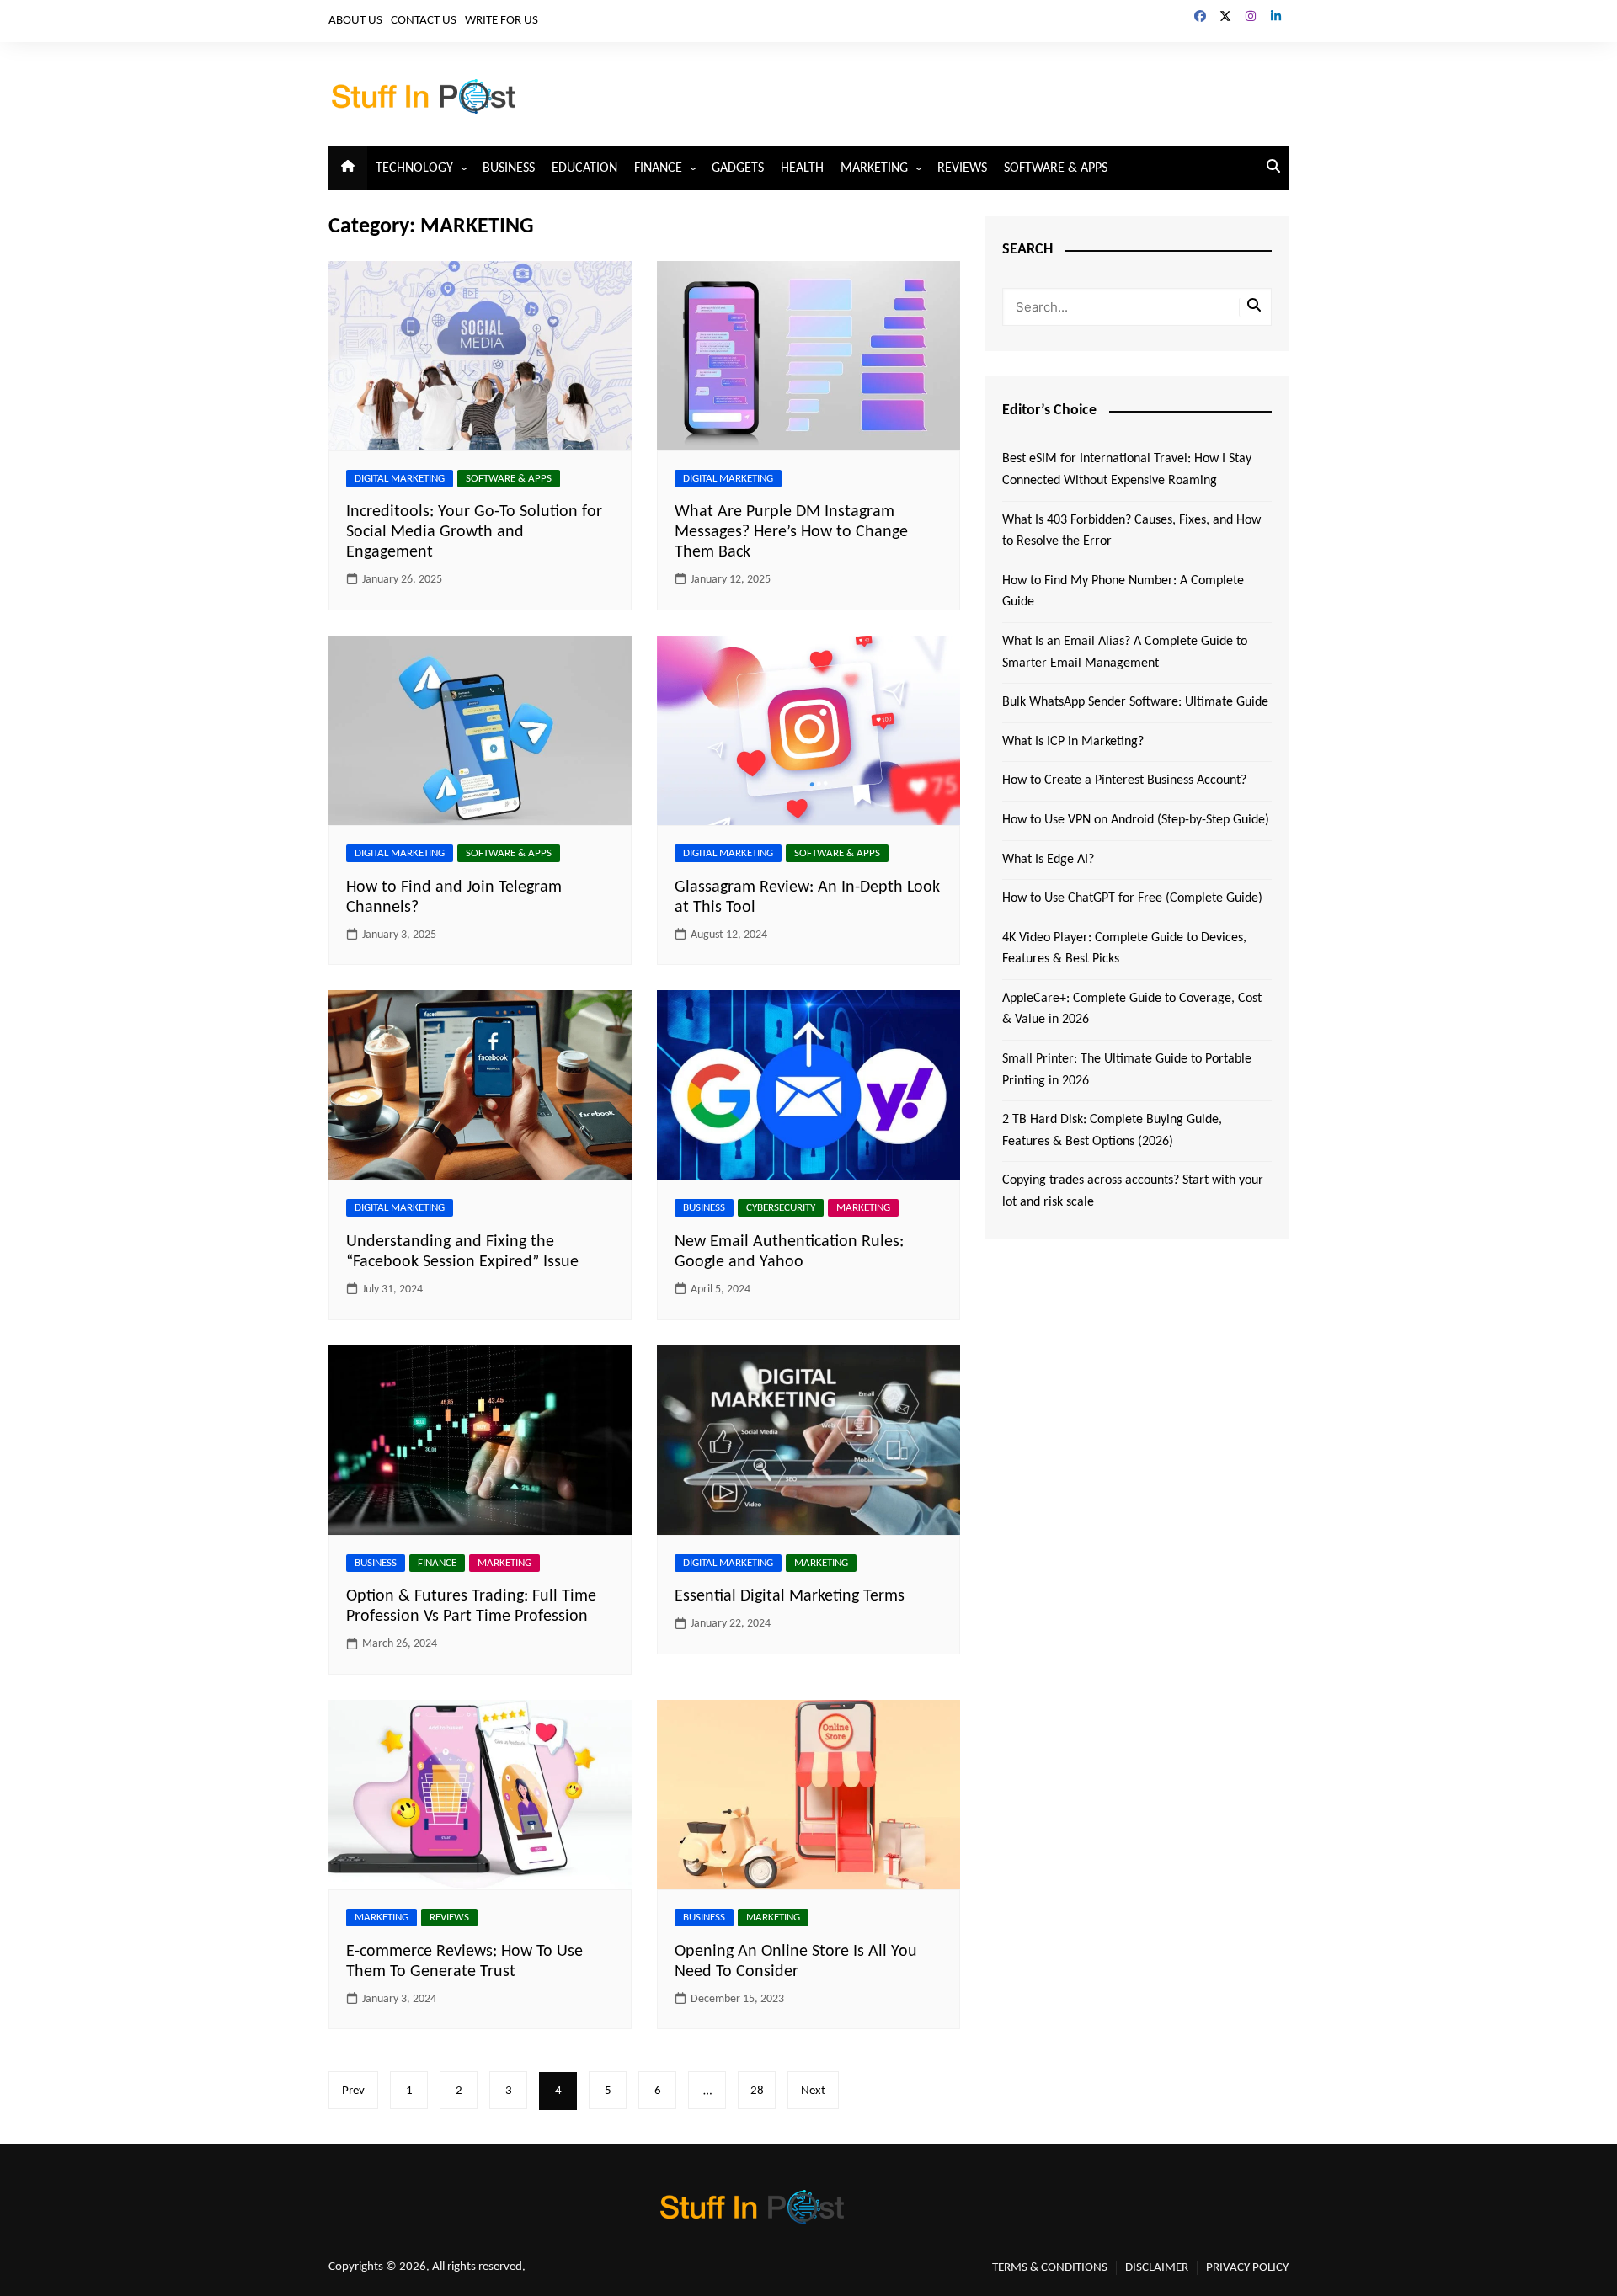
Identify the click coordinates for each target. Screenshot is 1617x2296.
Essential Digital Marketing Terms (790, 1596)
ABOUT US (355, 21)
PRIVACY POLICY (1247, 2268)
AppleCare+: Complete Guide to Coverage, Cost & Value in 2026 (1132, 1009)
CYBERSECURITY (781, 1208)
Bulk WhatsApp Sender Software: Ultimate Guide (1135, 702)
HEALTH (802, 168)
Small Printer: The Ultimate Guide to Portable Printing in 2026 (1127, 1070)
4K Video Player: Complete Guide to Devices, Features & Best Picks (1124, 949)
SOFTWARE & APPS (1056, 168)
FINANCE (658, 168)
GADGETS (738, 168)
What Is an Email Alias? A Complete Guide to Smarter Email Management (1125, 653)
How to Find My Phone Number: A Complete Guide (1123, 592)
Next (813, 2091)
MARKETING (874, 168)
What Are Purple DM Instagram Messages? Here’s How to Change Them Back (791, 532)
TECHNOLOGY (414, 168)
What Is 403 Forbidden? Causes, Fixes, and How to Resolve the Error (1131, 531)
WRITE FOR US (502, 21)
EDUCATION (584, 168)
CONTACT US (424, 21)
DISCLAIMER (1157, 2268)
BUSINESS (509, 168)
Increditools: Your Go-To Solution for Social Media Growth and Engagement (474, 532)
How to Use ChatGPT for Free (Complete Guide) (1132, 898)
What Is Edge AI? (1048, 860)
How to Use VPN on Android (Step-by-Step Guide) (1136, 820)
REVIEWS (962, 168)
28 (757, 2091)
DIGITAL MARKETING (400, 479)
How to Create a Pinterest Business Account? (1124, 780)
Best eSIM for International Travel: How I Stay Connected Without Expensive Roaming (1127, 470)
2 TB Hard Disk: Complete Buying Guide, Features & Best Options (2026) (1112, 1131)
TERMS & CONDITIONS (1050, 2268)
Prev (353, 2091)
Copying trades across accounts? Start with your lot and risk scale (1133, 1191)
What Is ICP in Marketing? (1073, 742)
